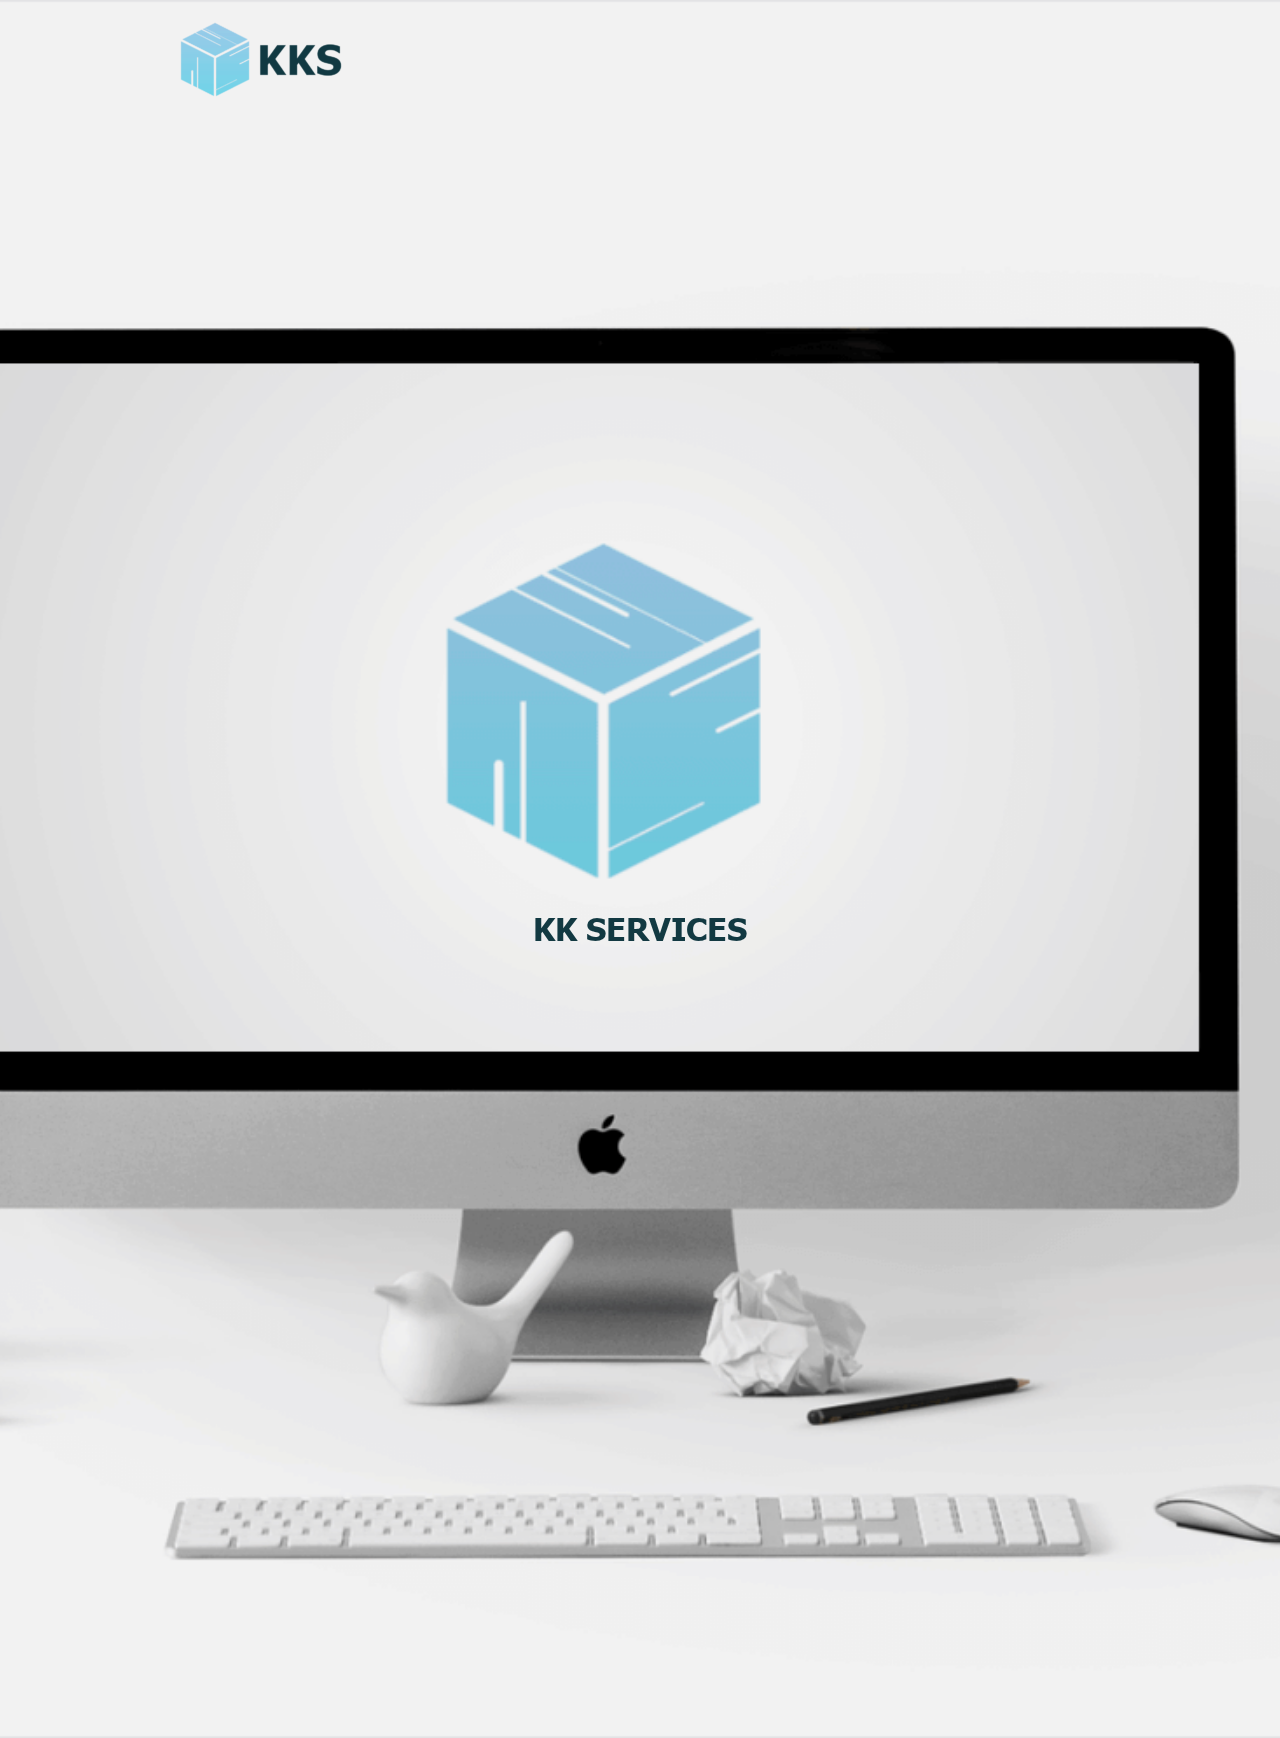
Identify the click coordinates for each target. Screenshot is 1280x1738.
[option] (640, 923)
